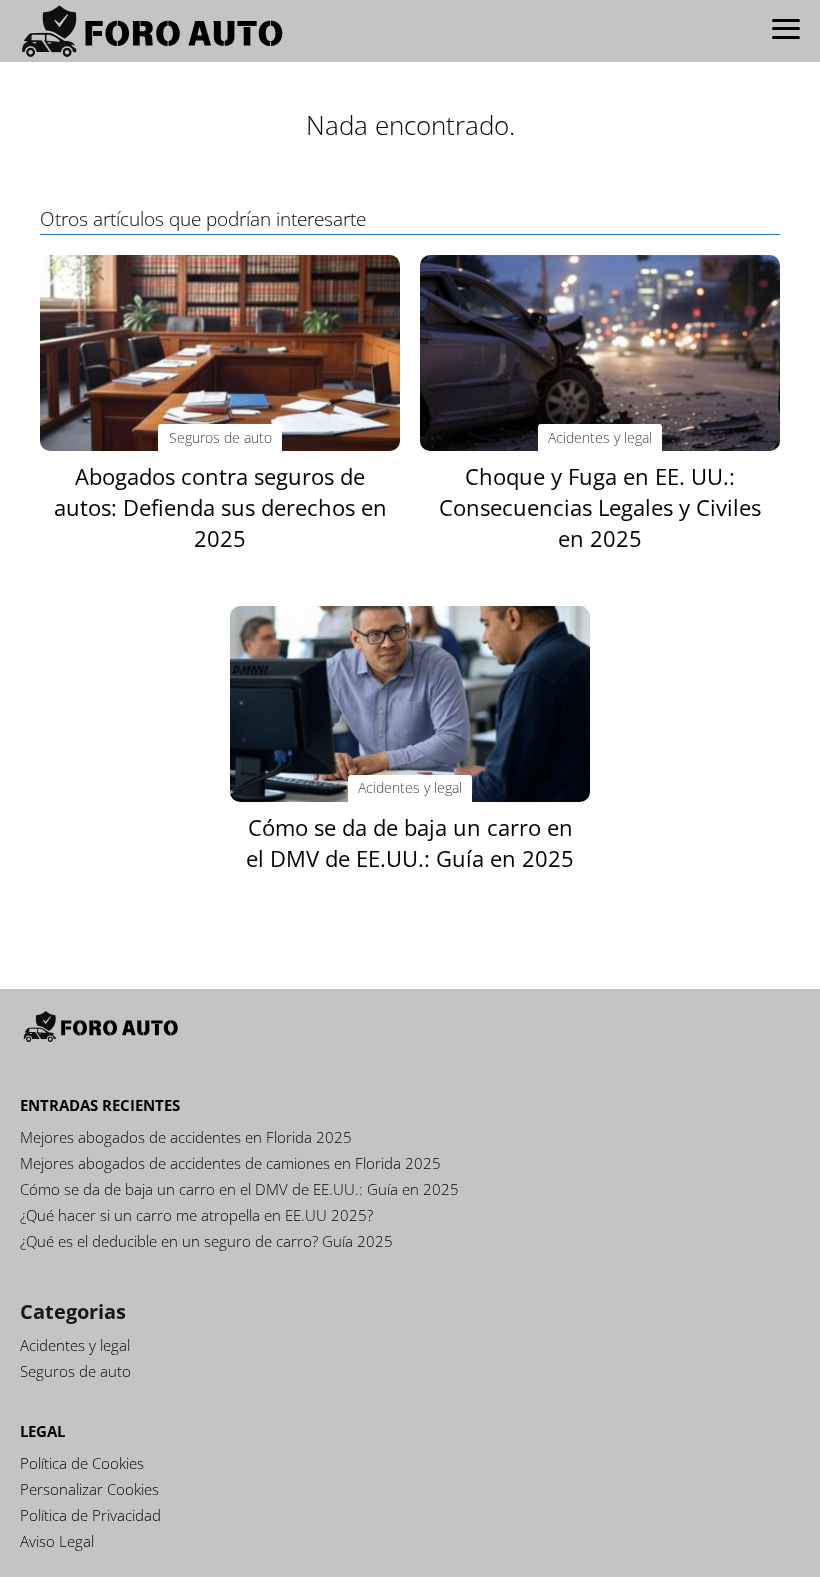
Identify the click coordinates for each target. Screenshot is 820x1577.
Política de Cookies (82, 1463)
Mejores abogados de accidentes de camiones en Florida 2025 (230, 1163)
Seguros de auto (75, 1371)
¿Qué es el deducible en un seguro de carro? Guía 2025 (206, 1241)
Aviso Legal (57, 1541)
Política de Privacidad (90, 1515)
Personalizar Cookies (89, 1489)
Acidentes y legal (75, 1345)
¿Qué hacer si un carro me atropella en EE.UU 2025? (196, 1215)
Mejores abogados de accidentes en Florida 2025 (186, 1137)
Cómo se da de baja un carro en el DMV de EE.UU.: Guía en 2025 (239, 1189)
